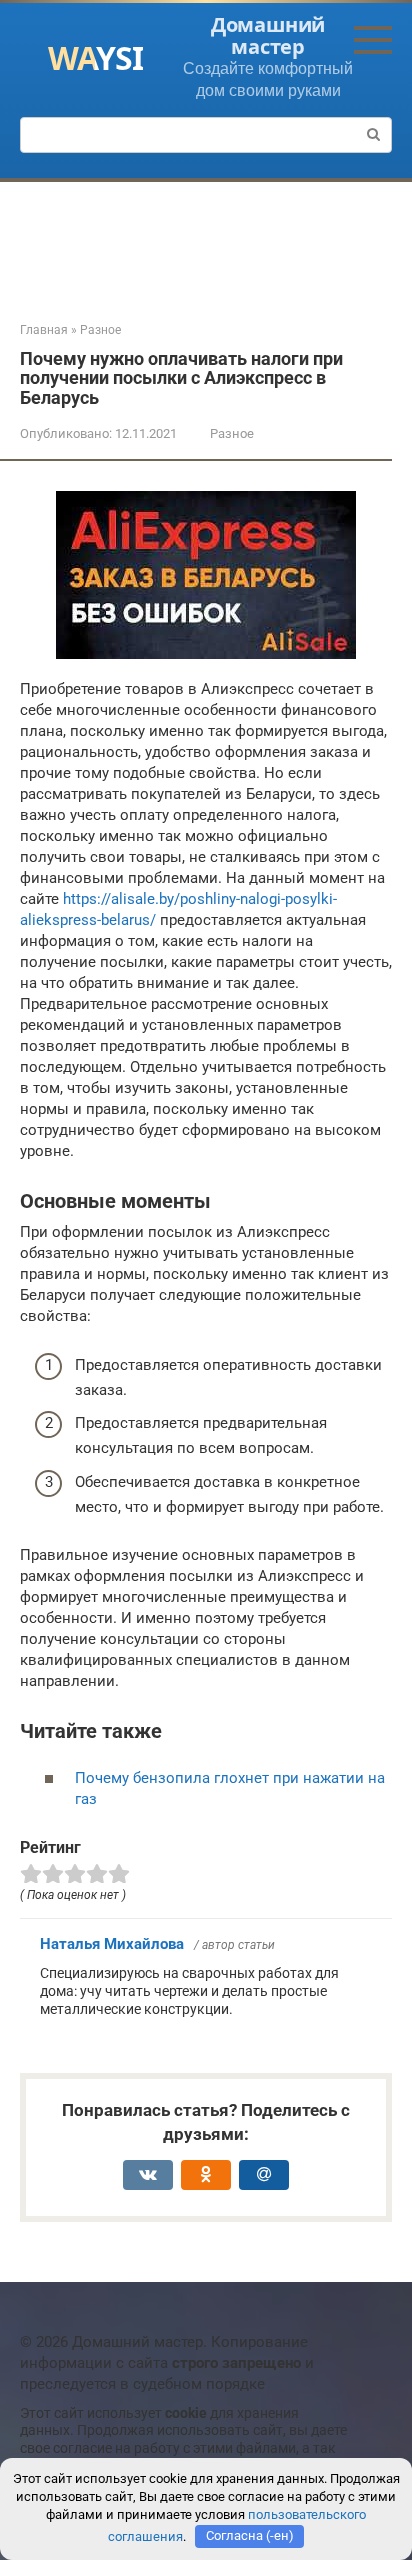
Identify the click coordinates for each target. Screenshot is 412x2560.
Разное (232, 433)
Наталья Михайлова (112, 1944)
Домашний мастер (268, 35)
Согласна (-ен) (250, 2535)
